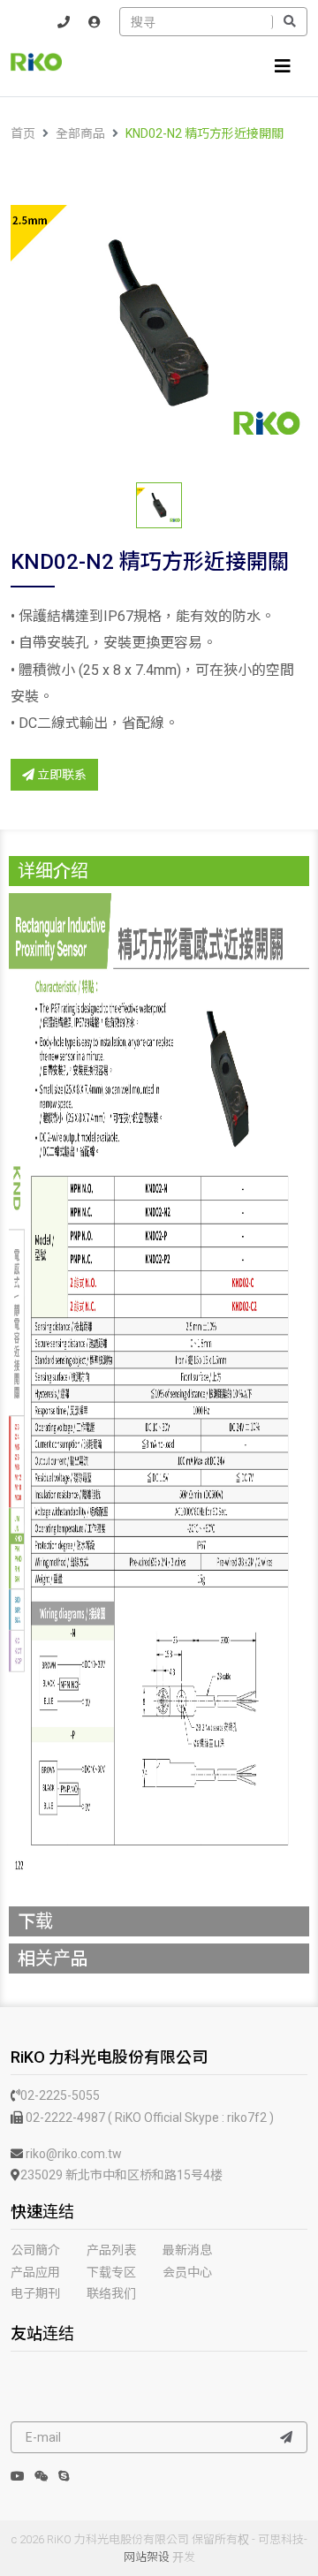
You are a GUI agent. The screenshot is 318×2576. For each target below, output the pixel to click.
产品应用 (35, 2272)
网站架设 (147, 2557)
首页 (23, 133)
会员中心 (187, 2272)
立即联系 (61, 775)
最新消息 (187, 2250)
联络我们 (111, 2293)
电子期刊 (35, 2293)
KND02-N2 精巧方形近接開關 (204, 133)
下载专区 (111, 2272)
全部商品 (80, 133)
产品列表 (111, 2250)
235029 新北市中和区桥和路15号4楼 (121, 2175)
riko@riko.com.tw (72, 2154)
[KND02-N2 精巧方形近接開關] (159, 323)
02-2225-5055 (60, 2095)
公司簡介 (35, 2250)
